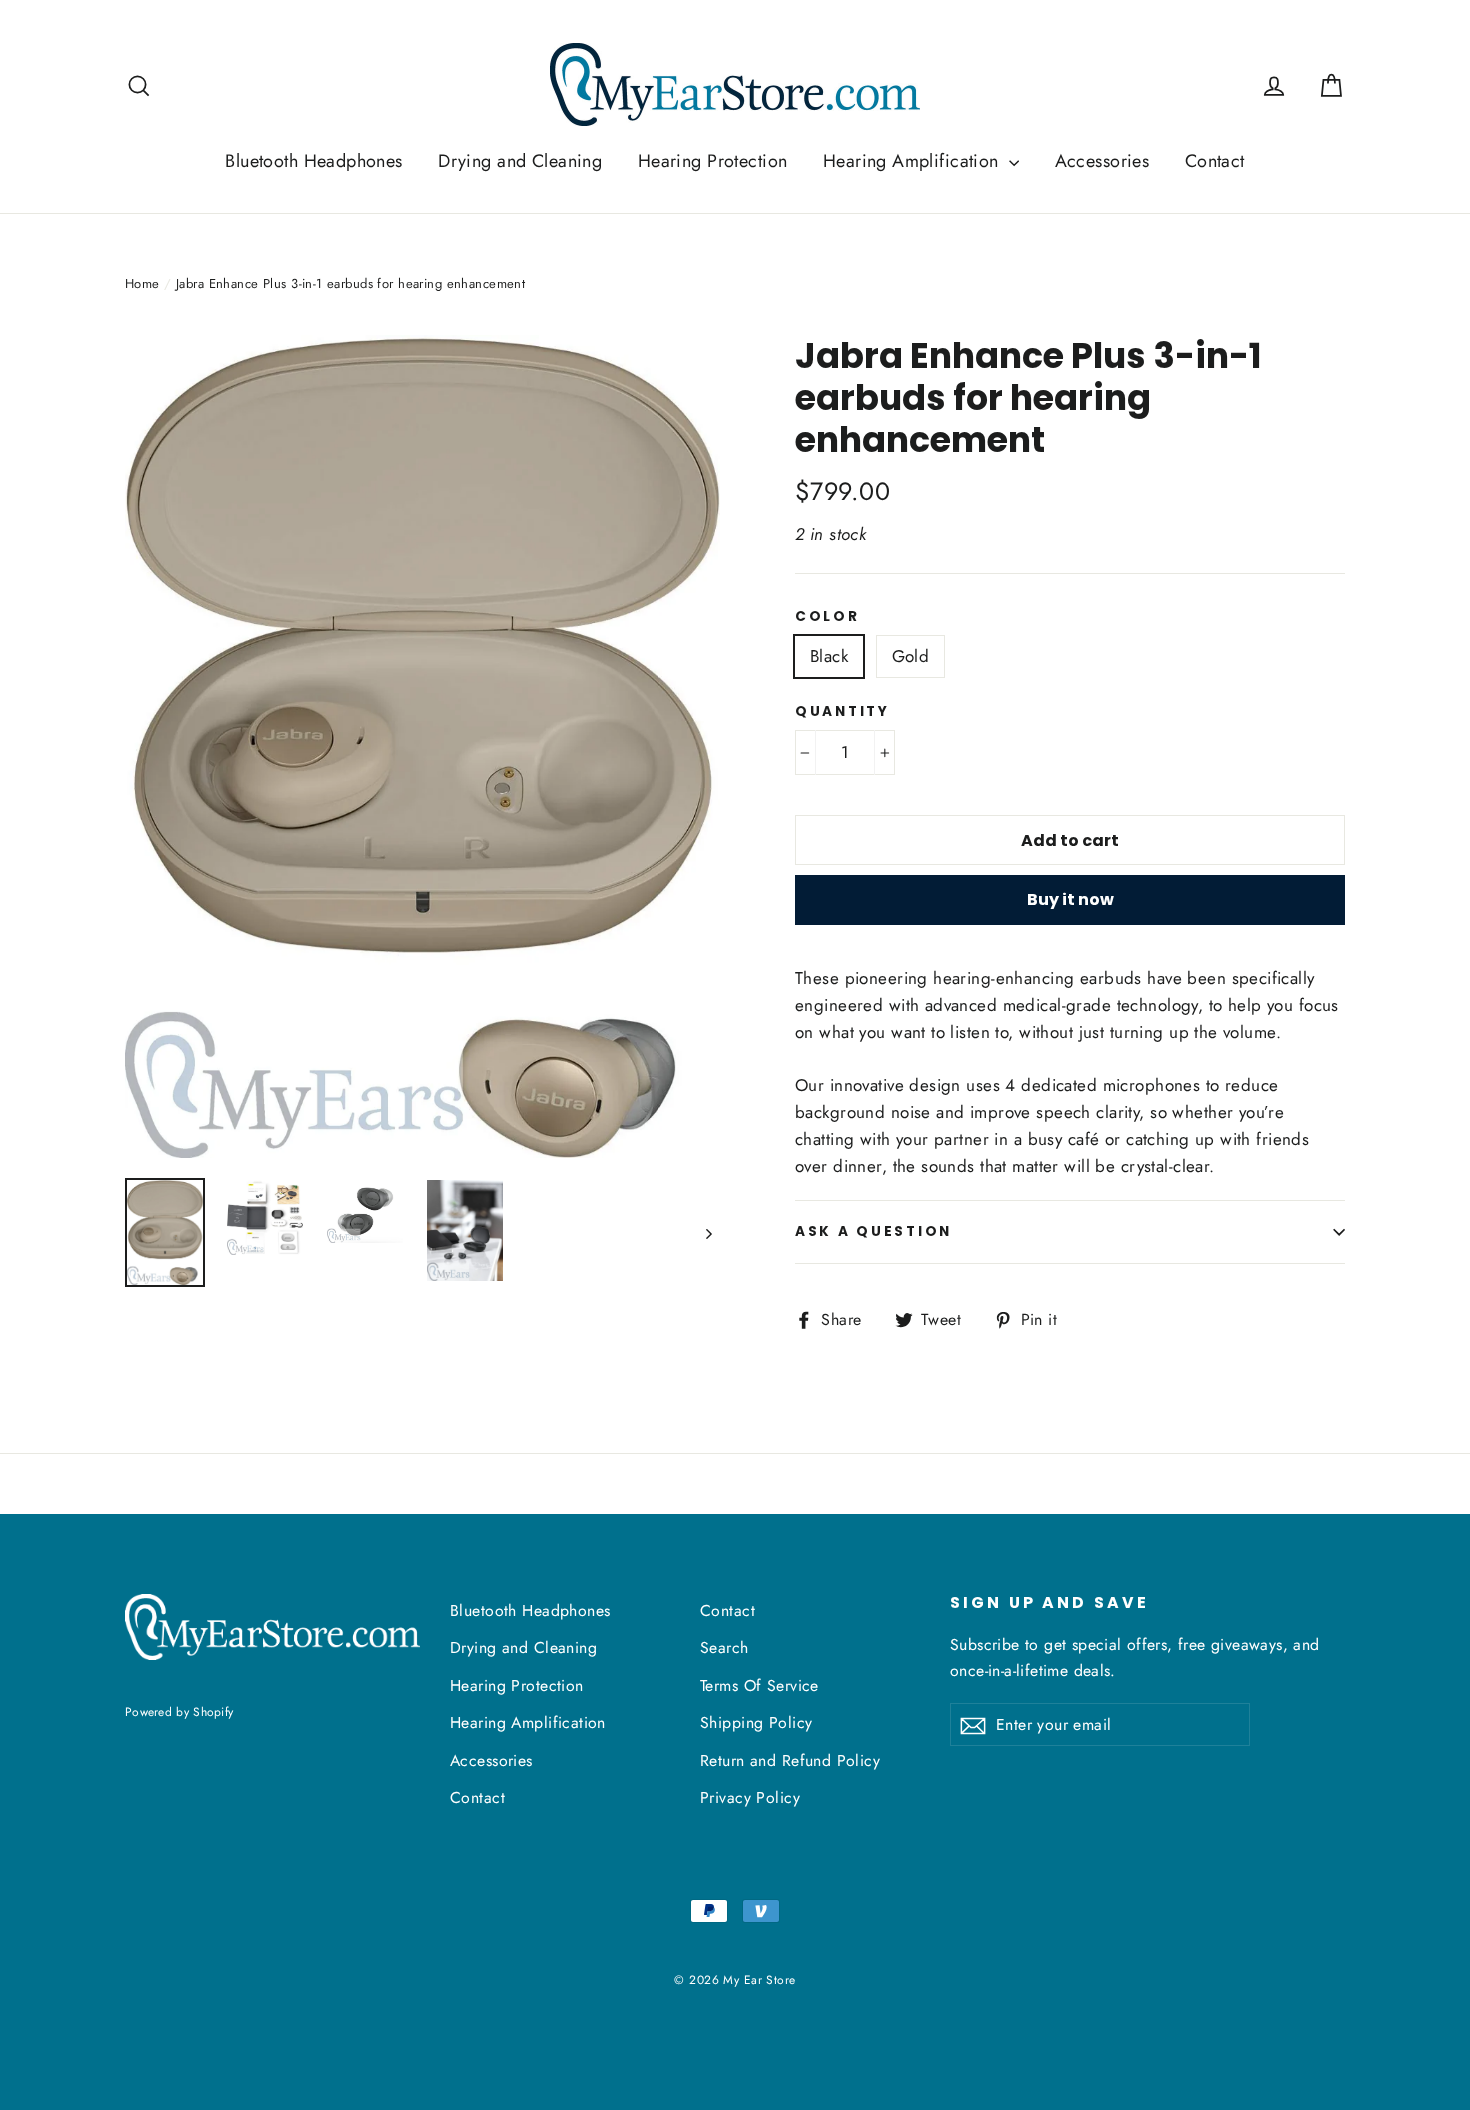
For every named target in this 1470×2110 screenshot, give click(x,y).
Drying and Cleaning (520, 161)
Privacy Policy (750, 1797)
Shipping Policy (756, 1722)
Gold (911, 656)
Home (142, 283)
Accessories (1102, 161)
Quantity (842, 712)
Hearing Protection (713, 161)
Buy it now (1070, 899)
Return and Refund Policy (790, 1760)
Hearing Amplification (913, 161)
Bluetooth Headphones (314, 161)
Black (829, 656)
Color (827, 617)
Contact (1215, 161)
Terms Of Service (759, 1685)
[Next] (707, 1232)
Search (724, 1647)
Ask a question (873, 1231)
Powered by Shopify (179, 1712)
